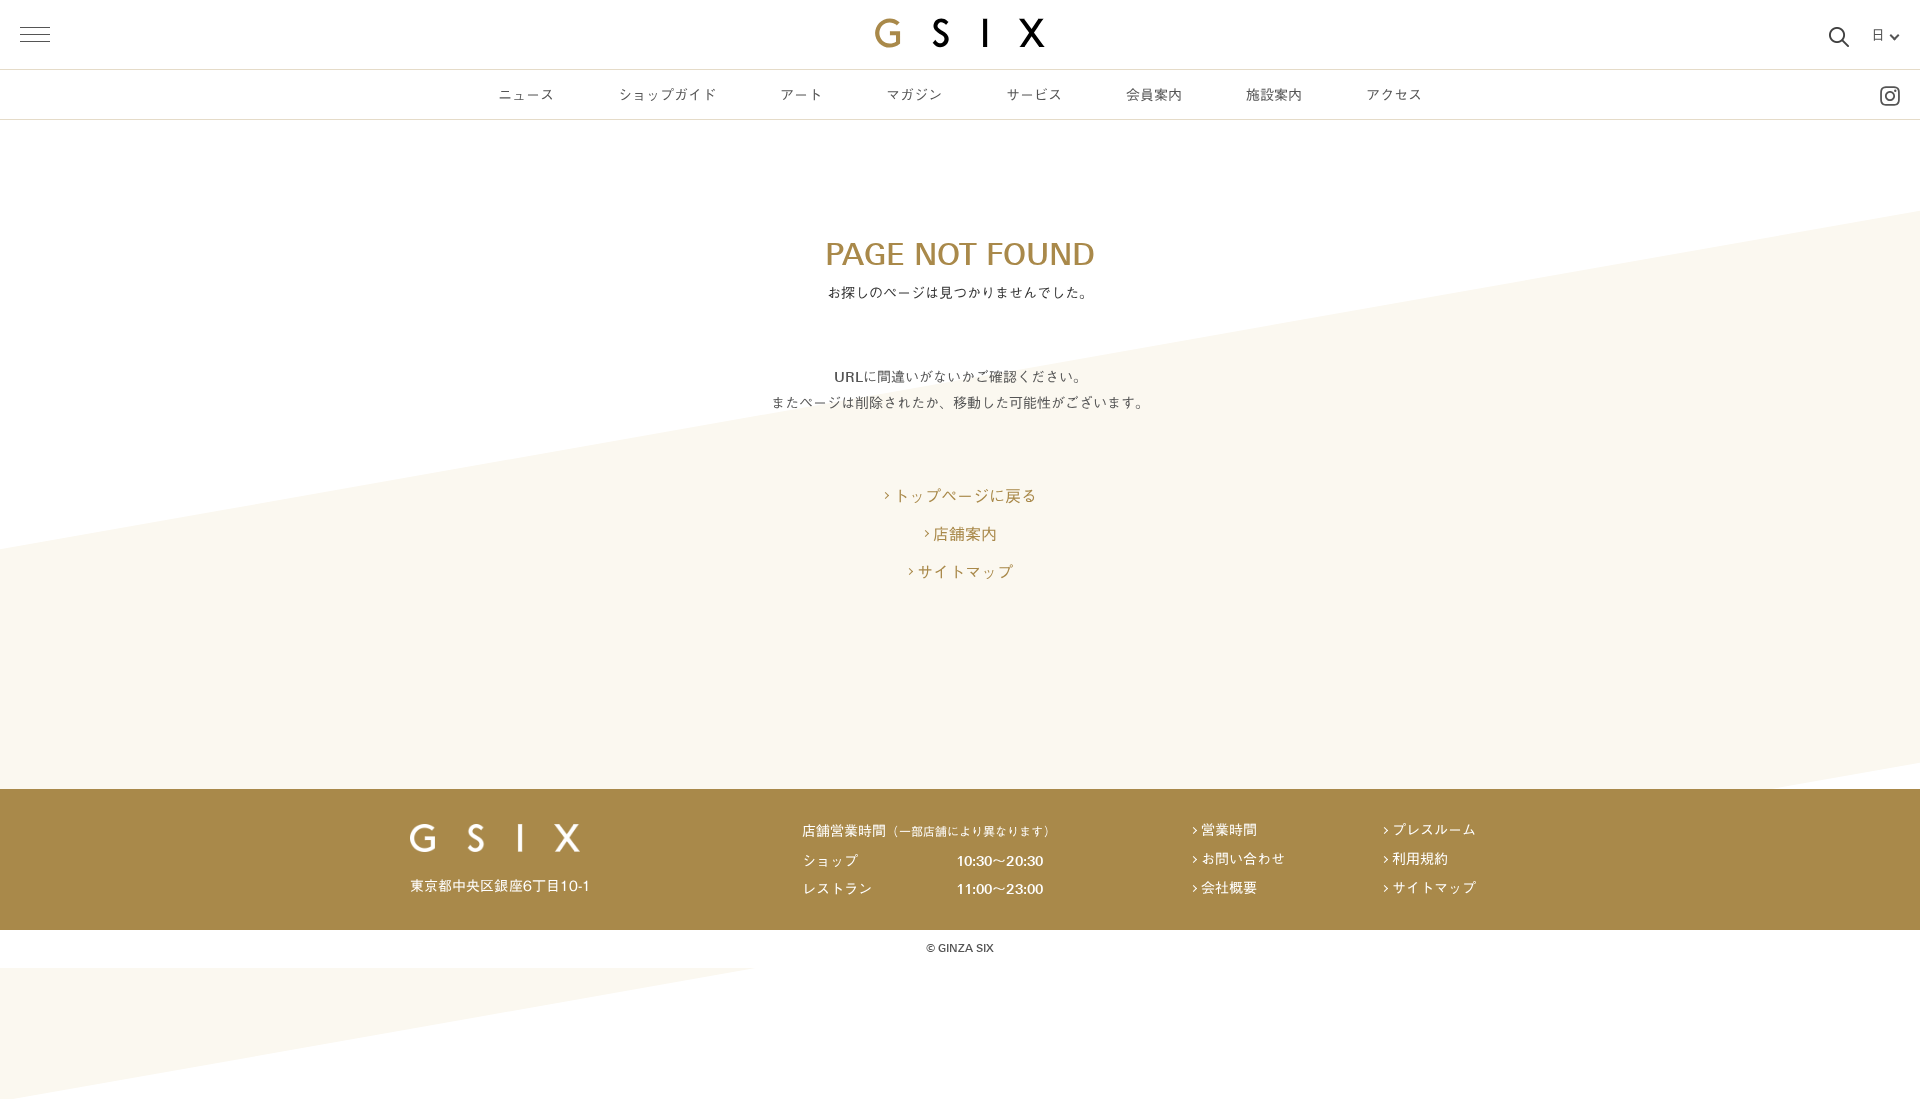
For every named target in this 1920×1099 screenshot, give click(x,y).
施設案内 (1274, 95)
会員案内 (1154, 95)
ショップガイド (667, 95)
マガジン (914, 95)
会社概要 (1229, 888)
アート (801, 95)
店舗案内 (965, 534)
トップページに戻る (965, 496)
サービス (1034, 95)
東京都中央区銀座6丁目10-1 (500, 886)
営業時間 (1229, 830)
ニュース (526, 95)
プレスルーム (1434, 830)
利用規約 (1420, 859)
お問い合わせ (1243, 859)
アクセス (1394, 95)
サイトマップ (965, 572)
